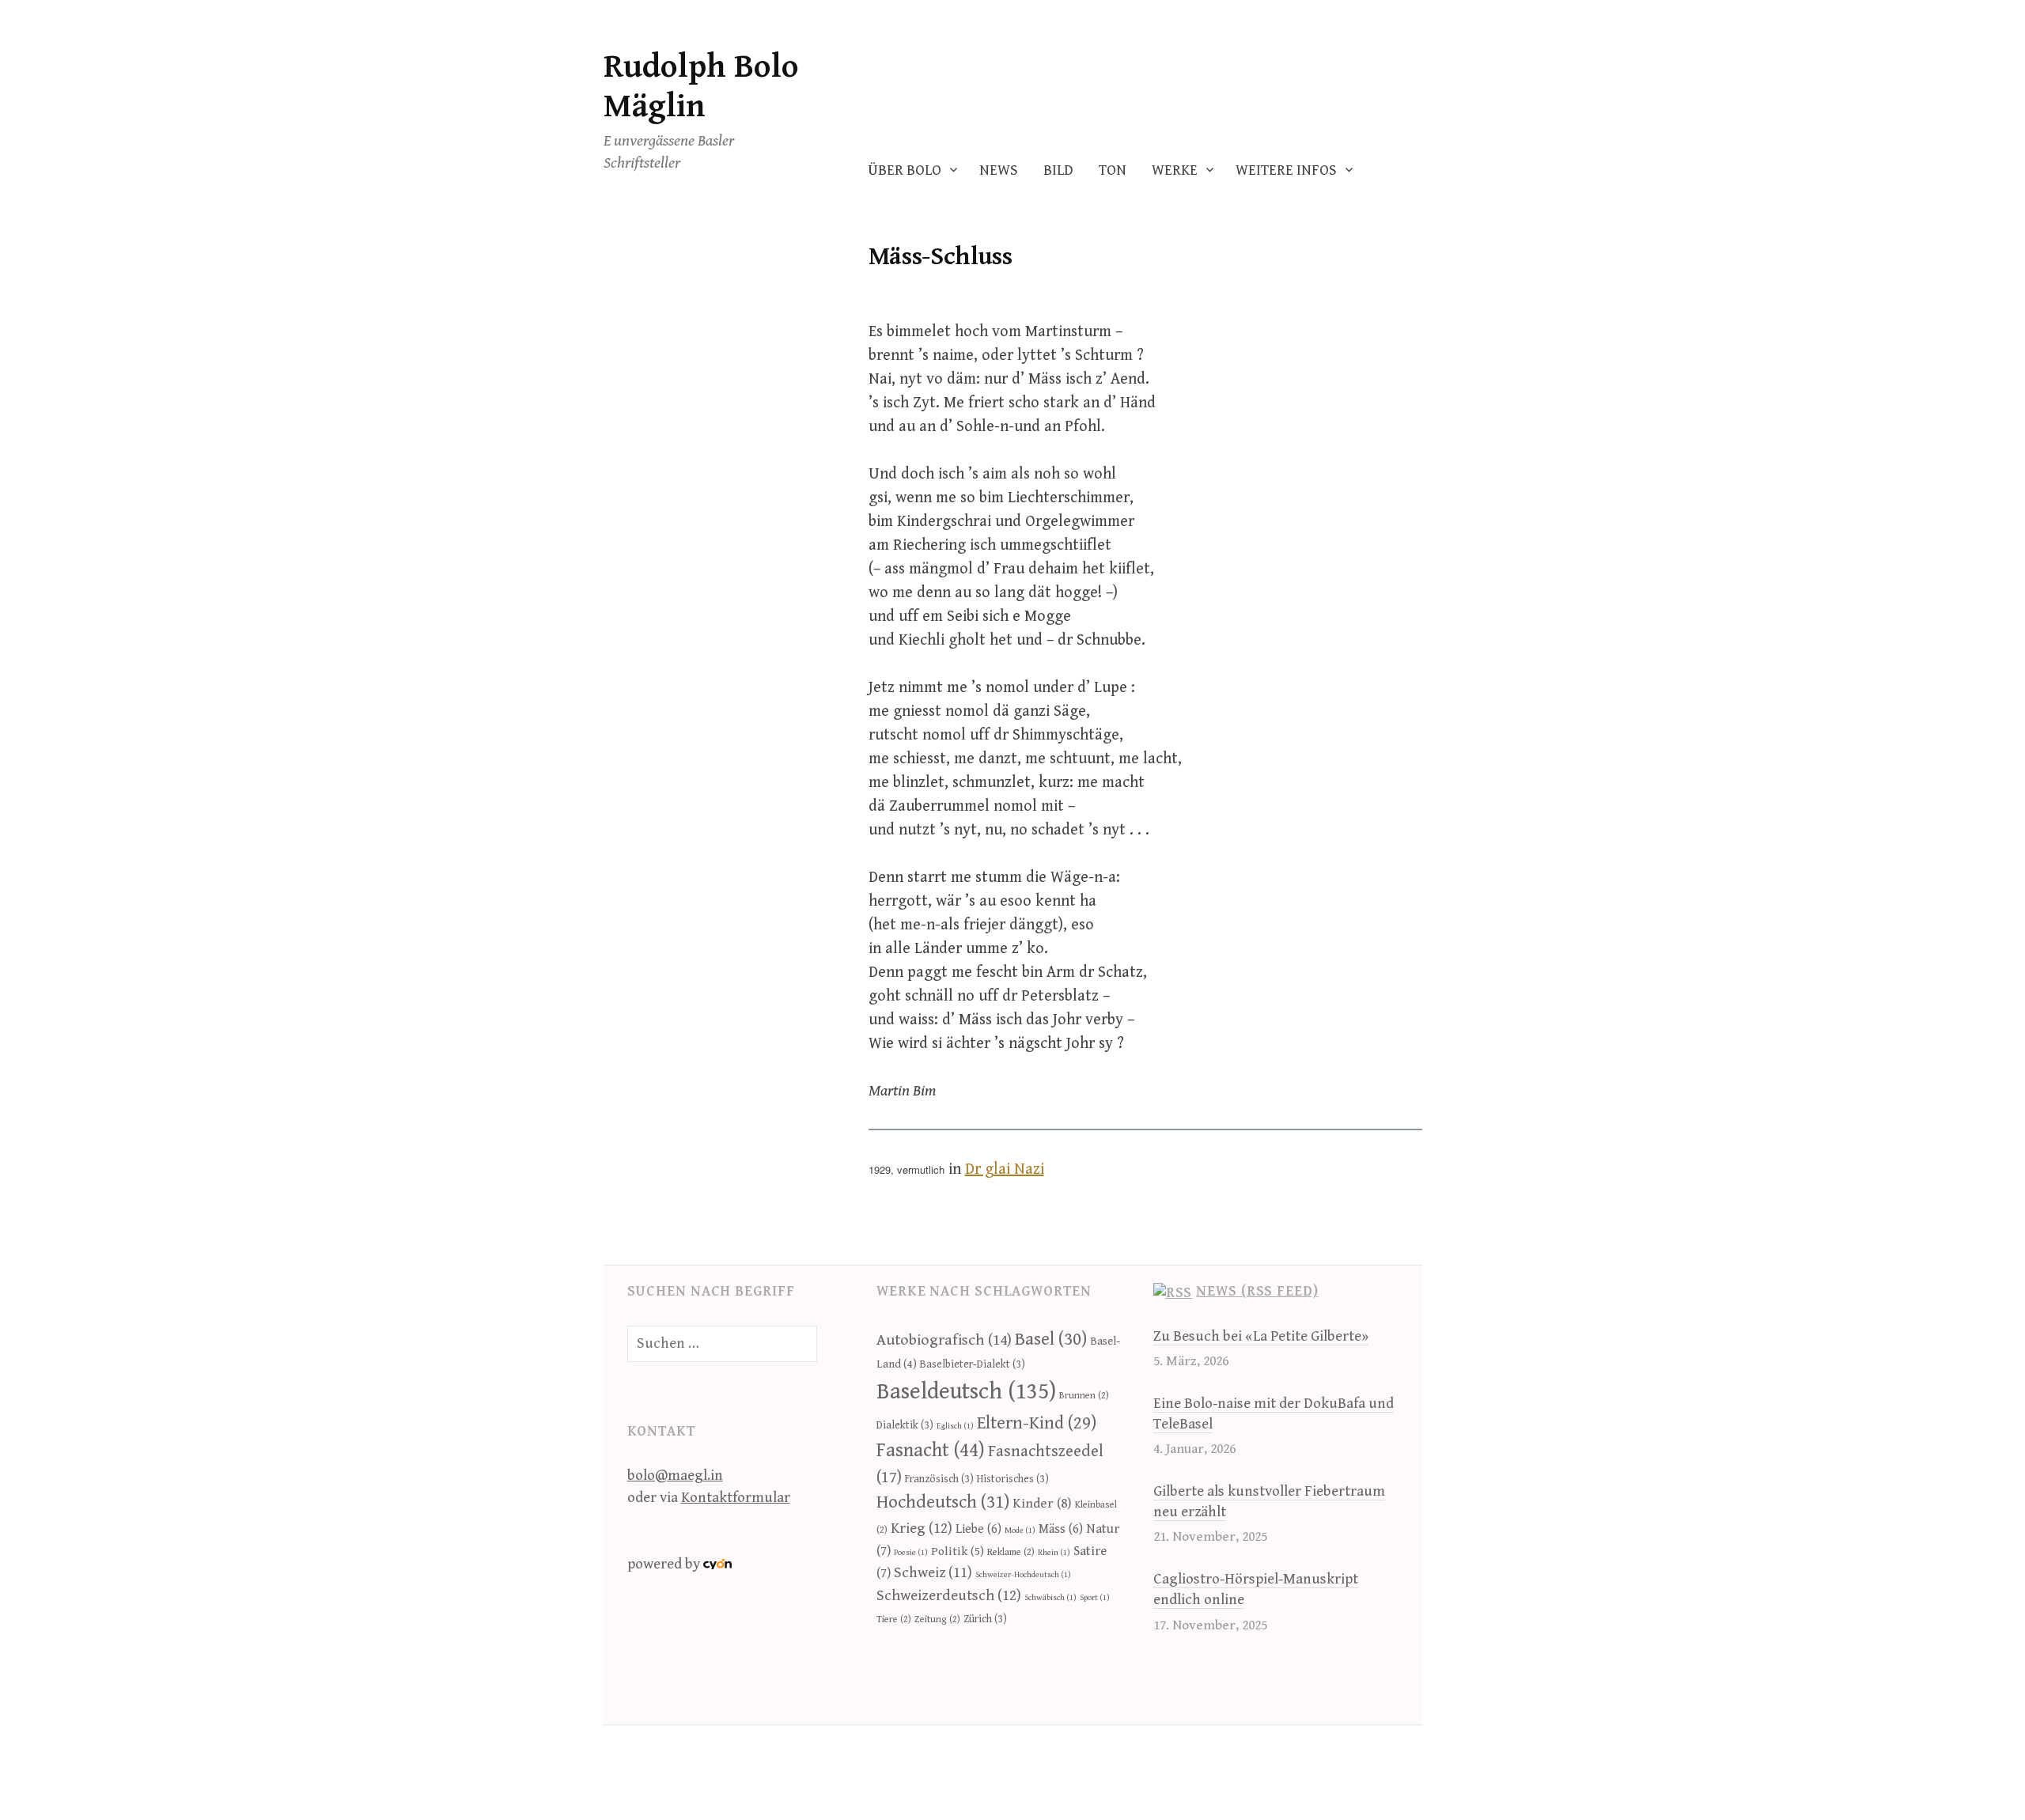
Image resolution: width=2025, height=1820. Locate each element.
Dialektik (905, 1425)
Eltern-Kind (1037, 1423)
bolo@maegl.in (675, 1476)
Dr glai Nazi (1005, 1169)
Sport (1095, 1598)
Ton (1113, 170)
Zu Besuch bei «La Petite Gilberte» (1261, 1336)
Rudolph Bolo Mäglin (701, 87)
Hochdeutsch (943, 1502)
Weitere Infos (1286, 170)
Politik (958, 1551)
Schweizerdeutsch (949, 1595)
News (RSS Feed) (1257, 1291)
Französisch (939, 1479)
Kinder (1042, 1504)
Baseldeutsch (966, 1391)
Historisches (1013, 1479)
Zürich (985, 1619)
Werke (1175, 170)
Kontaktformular (736, 1498)
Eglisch (955, 1426)
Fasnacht (931, 1451)
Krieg (922, 1528)
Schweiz (933, 1573)
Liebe (978, 1529)
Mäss (1061, 1529)
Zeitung (937, 1619)
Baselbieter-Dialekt (973, 1364)
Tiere (894, 1619)
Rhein (1054, 1553)
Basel (1051, 1339)
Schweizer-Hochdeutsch (1023, 1575)
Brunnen (1084, 1396)
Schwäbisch (1050, 1598)
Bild (1058, 170)
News (999, 170)
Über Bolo (905, 170)
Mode (1020, 1531)
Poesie (911, 1553)
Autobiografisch (944, 1340)
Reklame (1011, 1552)
